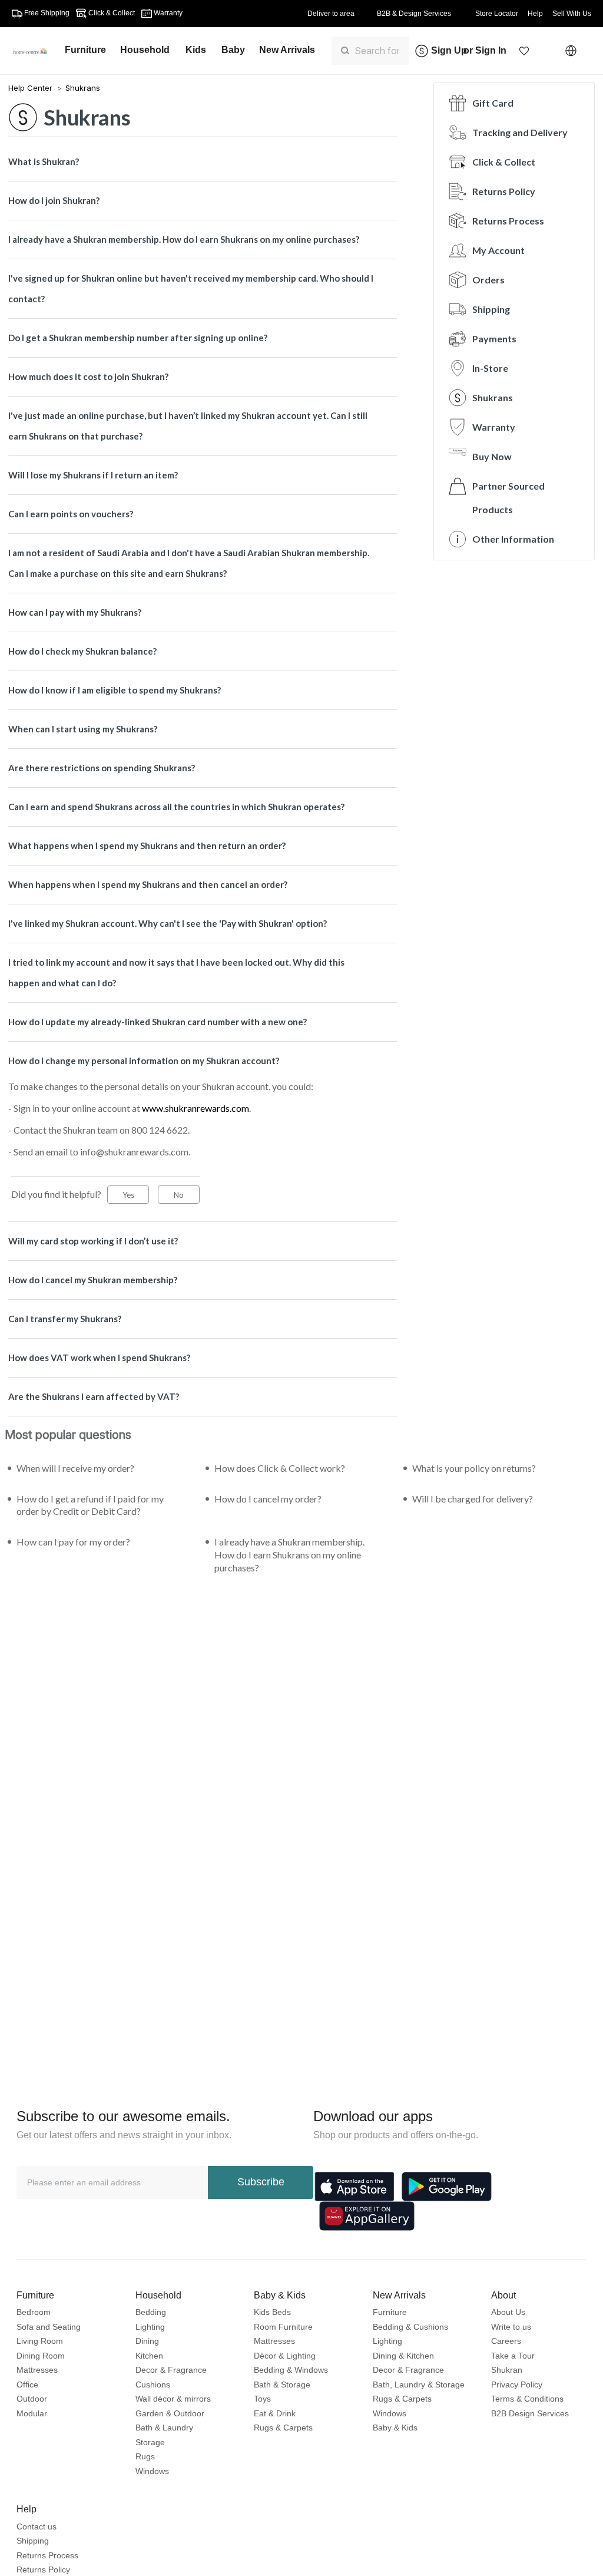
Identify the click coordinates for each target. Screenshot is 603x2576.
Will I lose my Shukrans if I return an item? (93, 475)
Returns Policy (504, 191)
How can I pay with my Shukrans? (75, 612)
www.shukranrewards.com (196, 1108)
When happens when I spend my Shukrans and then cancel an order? (148, 884)
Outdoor (32, 2399)
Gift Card (493, 103)
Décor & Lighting (285, 2356)
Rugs (145, 2456)
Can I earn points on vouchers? (71, 514)
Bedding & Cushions (410, 2327)
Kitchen (149, 2356)
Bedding (151, 2312)
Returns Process (508, 221)
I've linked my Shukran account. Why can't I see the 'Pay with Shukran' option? (168, 923)
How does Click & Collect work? (280, 1468)
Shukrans (83, 88)
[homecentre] (35, 51)
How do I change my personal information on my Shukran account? (144, 1061)
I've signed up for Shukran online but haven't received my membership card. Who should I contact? (191, 288)
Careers (506, 2341)
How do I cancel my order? (268, 1499)
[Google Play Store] (447, 2187)
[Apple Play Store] (354, 2187)
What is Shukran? (44, 161)
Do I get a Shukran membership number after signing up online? (138, 338)
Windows (152, 2471)
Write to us (511, 2327)
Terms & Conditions (527, 2399)
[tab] (203, 162)
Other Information (513, 539)
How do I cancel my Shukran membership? (93, 1280)
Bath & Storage (282, 2385)
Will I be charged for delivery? (473, 1499)
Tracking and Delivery (520, 132)
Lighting (150, 2327)
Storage (150, 2442)
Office (27, 2385)
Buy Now (492, 456)
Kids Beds (272, 2312)
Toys (262, 2399)
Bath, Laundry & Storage (419, 2385)
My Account (498, 250)
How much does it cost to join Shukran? (88, 377)
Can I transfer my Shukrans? (65, 1319)
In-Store (490, 368)
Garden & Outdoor (170, 2413)
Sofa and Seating (49, 2327)
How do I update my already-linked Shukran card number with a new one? (158, 1022)
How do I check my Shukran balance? (82, 651)
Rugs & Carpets (283, 2428)
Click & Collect (504, 162)
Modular (32, 2413)
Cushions (153, 2385)
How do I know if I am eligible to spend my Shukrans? (115, 690)
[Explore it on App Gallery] (367, 2216)
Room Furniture (283, 2327)
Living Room (40, 2341)
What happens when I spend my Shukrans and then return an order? (147, 846)
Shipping (491, 309)
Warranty (494, 427)
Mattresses (37, 2370)
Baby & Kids (395, 2428)
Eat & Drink (275, 2413)
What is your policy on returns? (474, 1468)
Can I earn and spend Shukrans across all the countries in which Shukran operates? (176, 807)
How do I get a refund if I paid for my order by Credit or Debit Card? (90, 1505)
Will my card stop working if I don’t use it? (93, 1241)
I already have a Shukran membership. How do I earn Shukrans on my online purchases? (184, 239)
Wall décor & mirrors (173, 2399)
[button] (524, 51)
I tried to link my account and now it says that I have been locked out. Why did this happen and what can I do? (176, 972)
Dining (147, 2341)
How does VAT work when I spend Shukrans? (99, 1358)
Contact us (37, 2527)
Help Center (32, 88)
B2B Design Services (530, 2413)
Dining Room (41, 2356)
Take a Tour (513, 2356)
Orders (488, 280)
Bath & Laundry (164, 2428)
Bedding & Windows (291, 2370)
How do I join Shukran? (54, 200)
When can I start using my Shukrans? (83, 729)
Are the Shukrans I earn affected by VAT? (94, 1396)
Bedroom (34, 2312)
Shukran (507, 2370)
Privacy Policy (517, 2385)
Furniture (390, 2312)
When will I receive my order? (75, 1468)
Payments (494, 338)
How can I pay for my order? (73, 1542)
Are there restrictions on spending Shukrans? (102, 768)
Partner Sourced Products (508, 498)
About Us (508, 2312)
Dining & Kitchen (403, 2356)
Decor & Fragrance (171, 2370)
